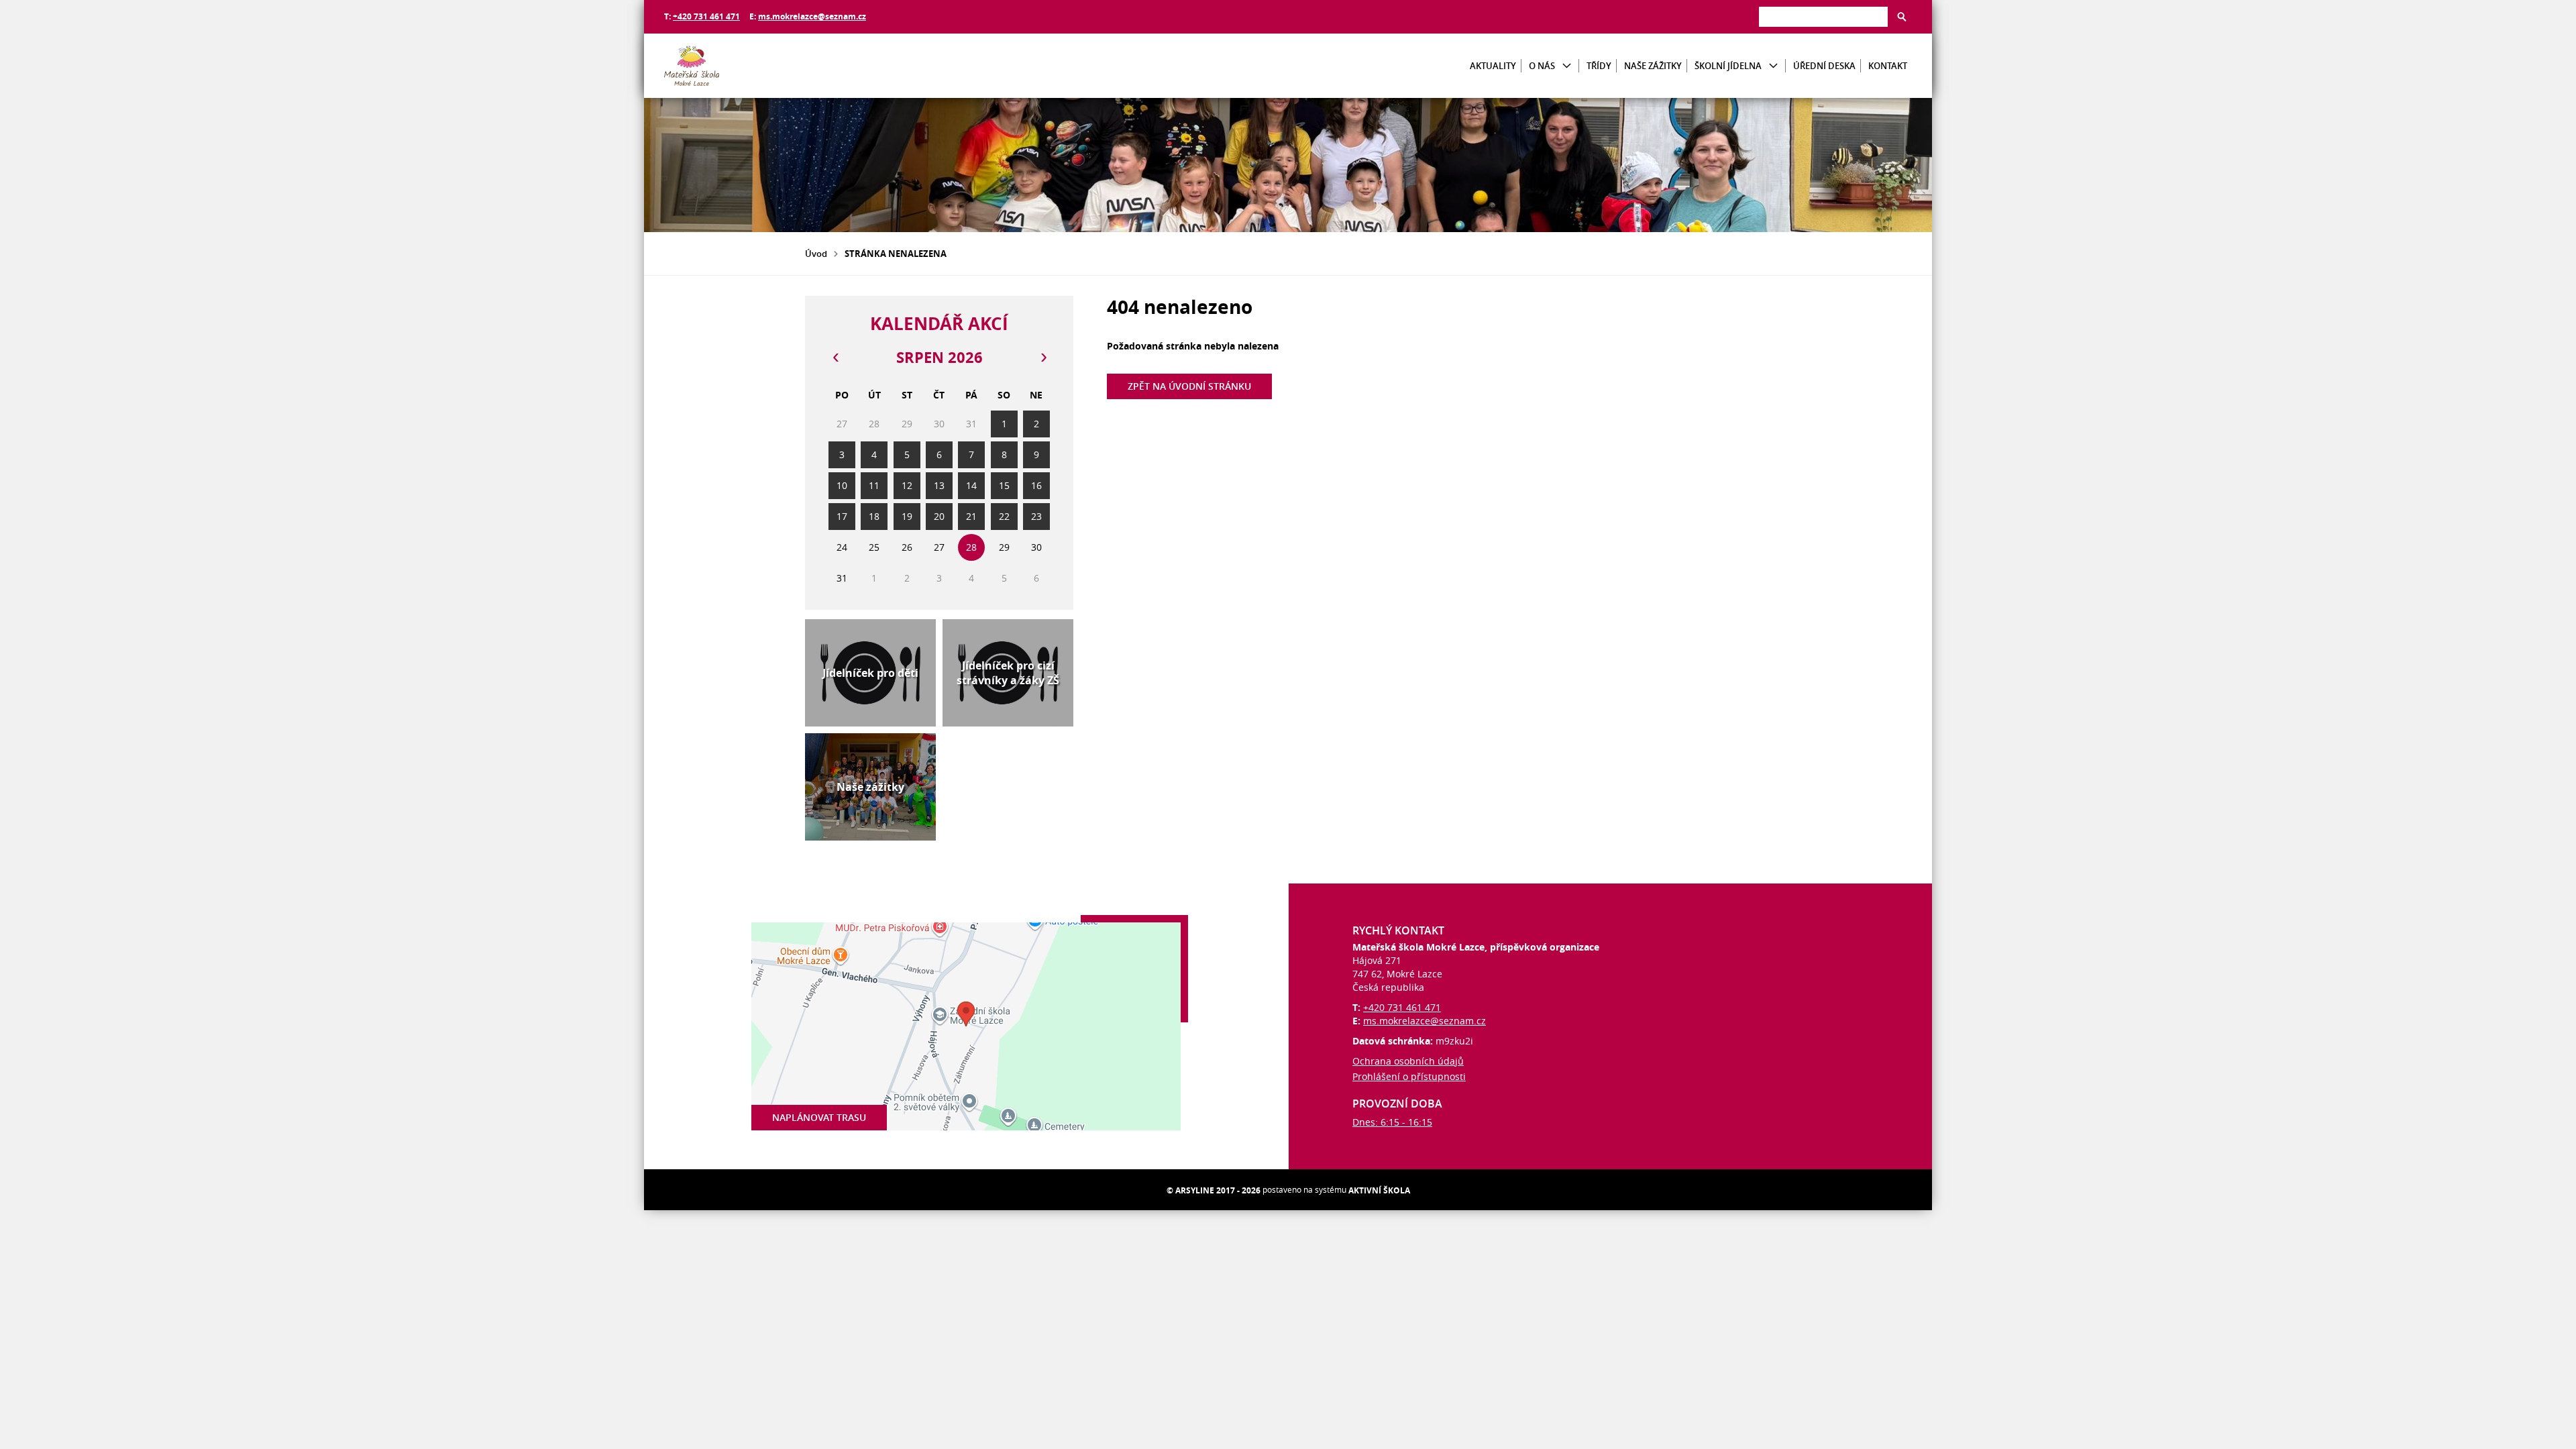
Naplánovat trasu (819, 1117)
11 (874, 485)
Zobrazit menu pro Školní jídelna (1773, 66)
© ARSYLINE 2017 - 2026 (1214, 1190)
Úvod (816, 254)
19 (907, 516)
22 (1004, 516)
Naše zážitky (1653, 66)
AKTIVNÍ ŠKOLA (1379, 1190)
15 (1004, 485)
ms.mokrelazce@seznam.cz (812, 16)
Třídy (1599, 66)
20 (939, 516)
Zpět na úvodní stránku (1189, 386)
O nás (1542, 66)
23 (1036, 516)
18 (874, 516)
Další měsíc (1043, 358)
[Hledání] (1823, 16)
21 (971, 516)
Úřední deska (1824, 66)
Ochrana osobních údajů (1408, 1061)
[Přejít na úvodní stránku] (745, 66)
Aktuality (1493, 66)
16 (1036, 485)
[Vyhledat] (1902, 17)
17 (842, 516)
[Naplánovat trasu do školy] (966, 1026)
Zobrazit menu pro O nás (1567, 66)
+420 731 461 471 (706, 16)
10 (842, 485)
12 (907, 485)
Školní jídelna (1728, 66)
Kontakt (1888, 66)
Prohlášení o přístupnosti (1409, 1076)
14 (971, 485)
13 (939, 485)
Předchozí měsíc (835, 358)
